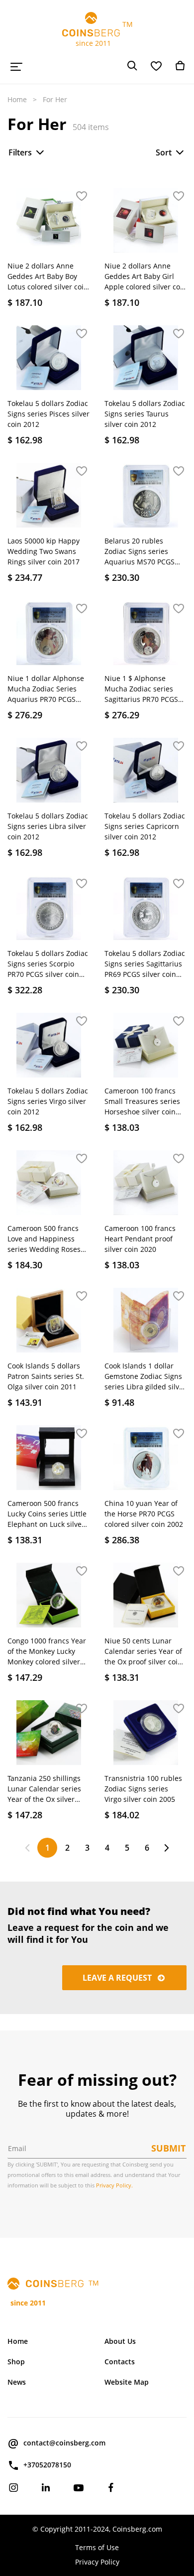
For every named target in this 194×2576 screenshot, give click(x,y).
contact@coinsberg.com (64, 2443)
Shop (16, 2362)
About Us (120, 2341)
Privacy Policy (97, 2562)
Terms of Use (97, 2547)
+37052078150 (47, 2465)
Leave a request (118, 1978)
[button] (82, 197)
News (17, 2382)
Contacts (120, 2362)
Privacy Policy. (114, 2185)
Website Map (127, 2382)
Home (17, 99)
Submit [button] (168, 2148)
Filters (20, 152)
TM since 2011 (97, 34)
